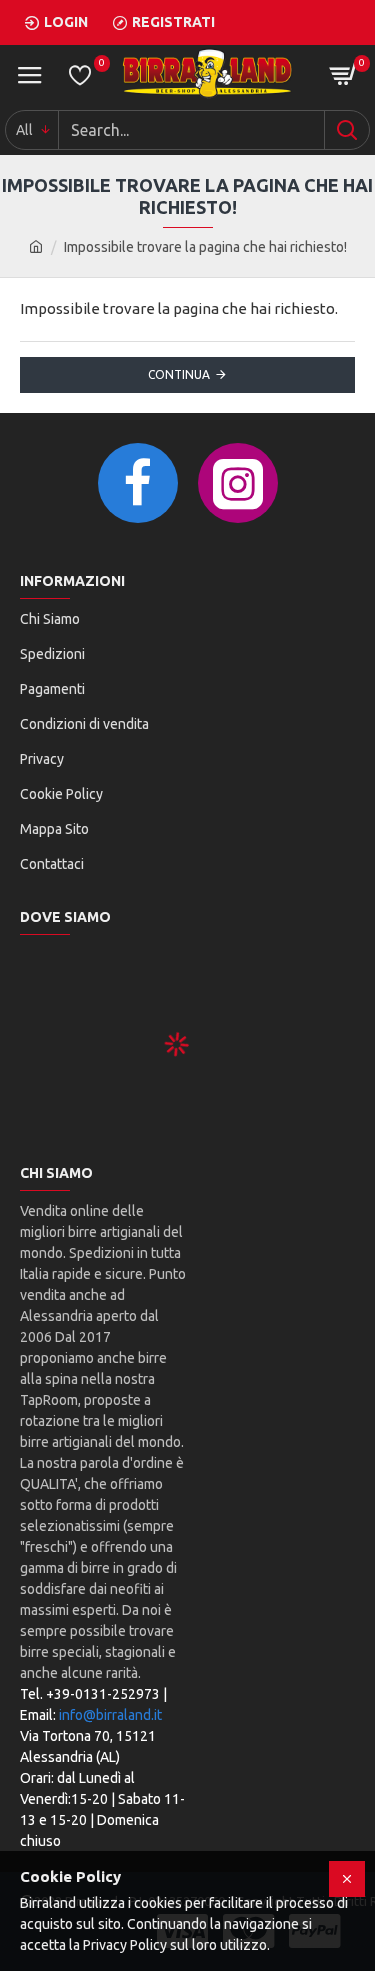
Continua (179, 374)
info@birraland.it (110, 1715)
